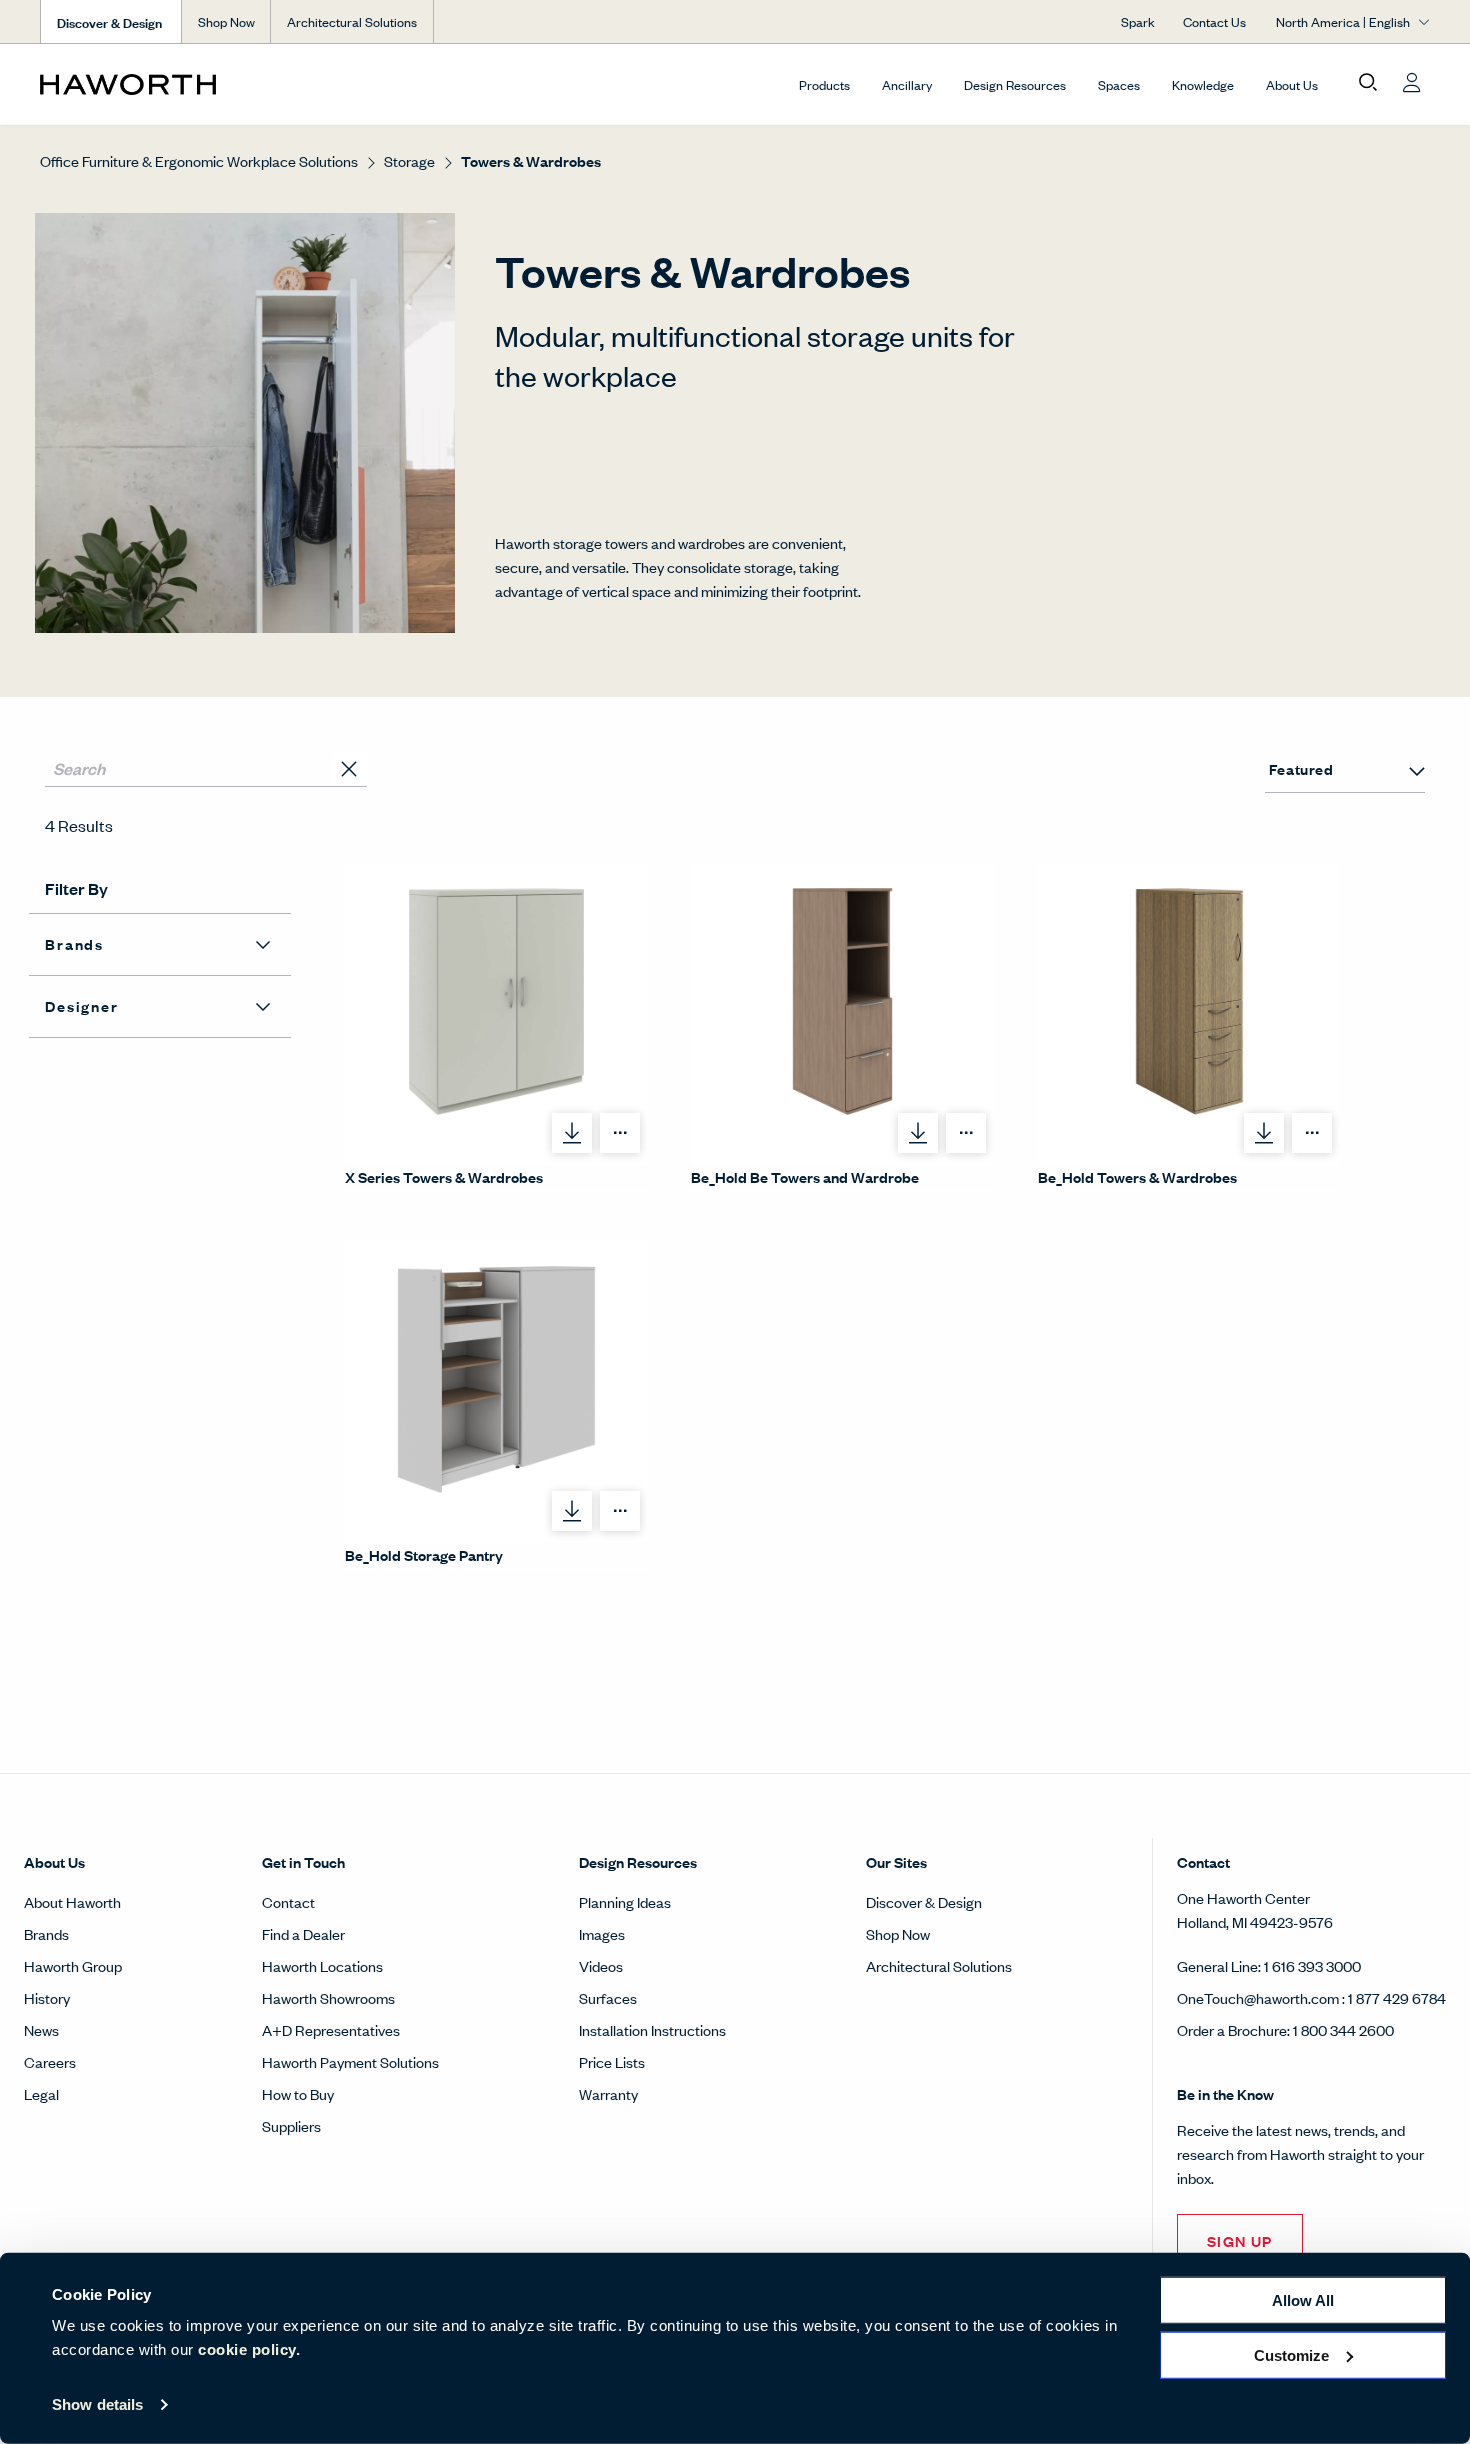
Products (824, 84)
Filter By (76, 888)
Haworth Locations (322, 1965)
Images (602, 1933)
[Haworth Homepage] (179, 84)
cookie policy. (249, 2349)
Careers (50, 2061)
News (41, 2029)
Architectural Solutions (352, 21)
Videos (601, 1965)
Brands (46, 1933)
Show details (97, 2404)
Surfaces (608, 1997)
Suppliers (291, 2125)
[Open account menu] (1412, 83)
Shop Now (226, 21)
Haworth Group (73, 1965)
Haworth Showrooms (328, 1997)
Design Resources (1015, 84)
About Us (1292, 84)
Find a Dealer (303, 1933)
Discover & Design (924, 1901)
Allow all (1303, 2300)
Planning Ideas (625, 1901)
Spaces (1119, 84)
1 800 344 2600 (1343, 2029)
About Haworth (72, 1901)
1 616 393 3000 (1312, 1965)
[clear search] (349, 769)
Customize (1291, 2354)
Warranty (608, 2093)
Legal (41, 2093)
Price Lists (612, 2061)
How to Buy (298, 2093)
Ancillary (907, 84)
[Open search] (1368, 83)
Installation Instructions (652, 2029)
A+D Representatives (331, 2029)
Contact (288, 1901)
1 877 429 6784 (1397, 1997)
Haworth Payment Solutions (350, 2061)
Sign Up (1240, 2240)
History (47, 1997)
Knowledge (1203, 84)
